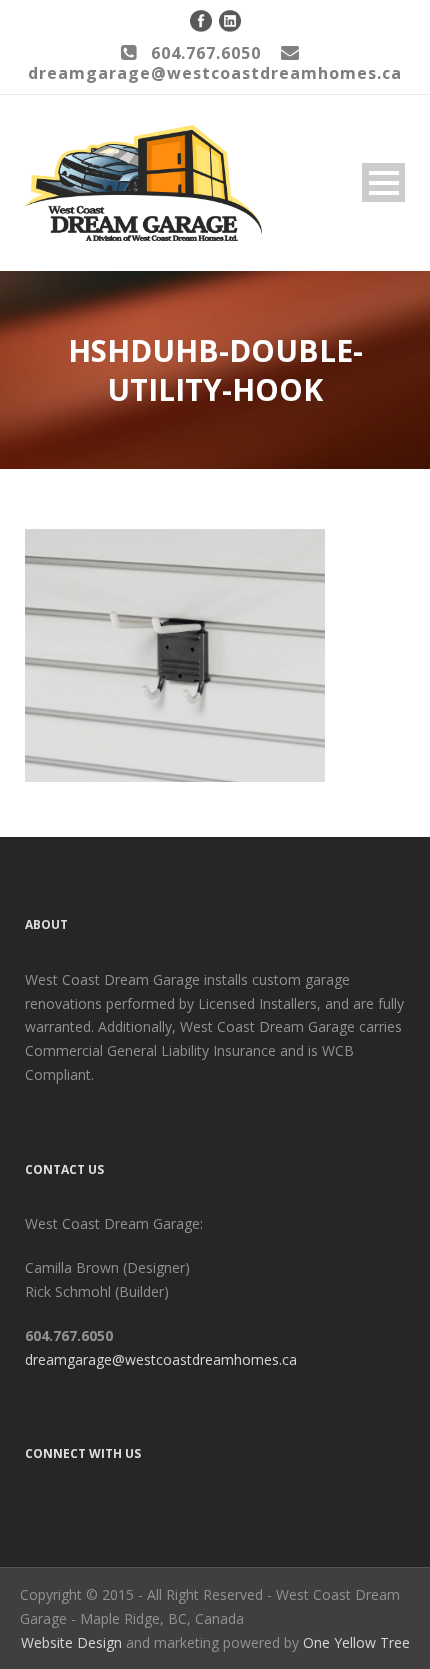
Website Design (71, 1642)
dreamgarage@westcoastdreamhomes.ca (161, 1359)
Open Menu (383, 182)
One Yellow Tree (356, 1642)
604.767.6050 (206, 53)
